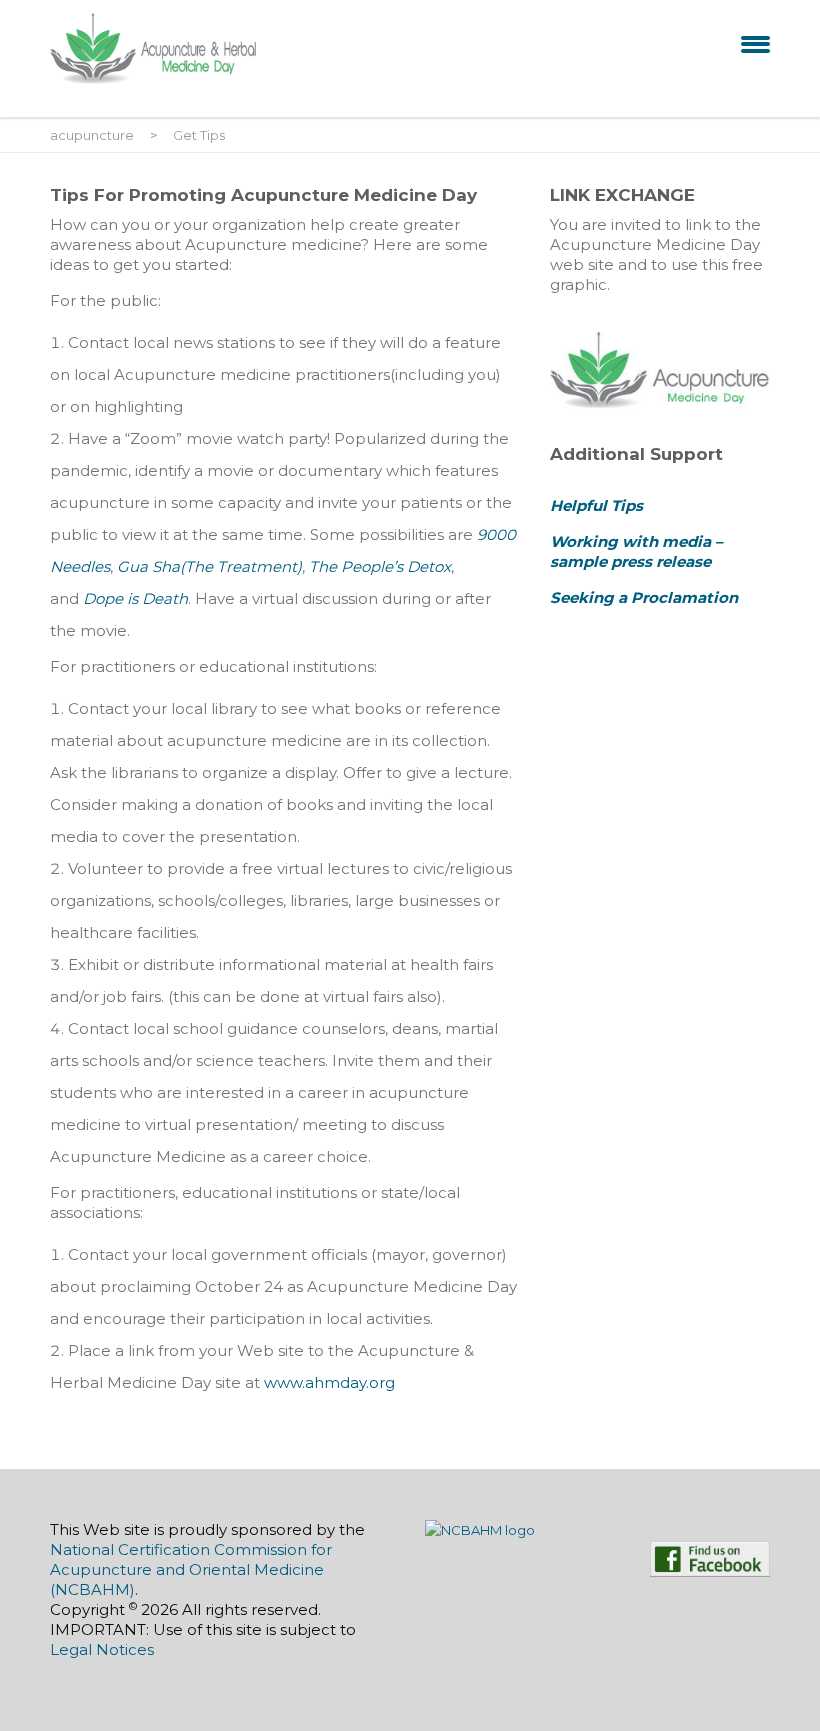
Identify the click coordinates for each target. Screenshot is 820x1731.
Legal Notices (102, 1649)
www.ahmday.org (329, 1382)
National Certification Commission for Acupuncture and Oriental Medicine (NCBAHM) (191, 1569)
